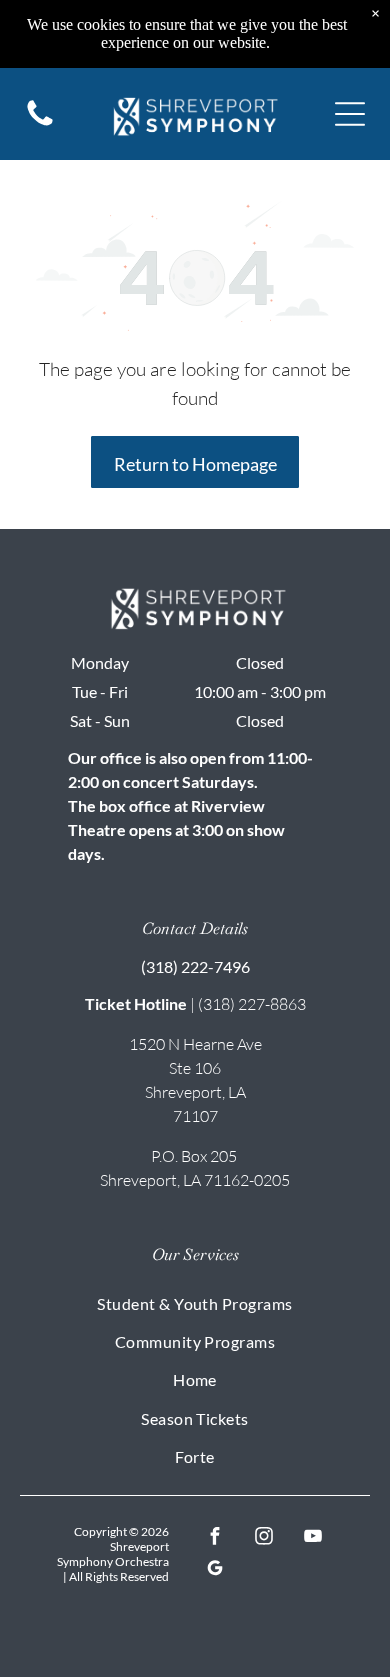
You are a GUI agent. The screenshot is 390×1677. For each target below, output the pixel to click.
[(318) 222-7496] (40, 124)
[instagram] (263, 1538)
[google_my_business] (214, 1570)
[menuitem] (195, 1302)
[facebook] (214, 1538)
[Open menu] (350, 114)
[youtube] (312, 1538)
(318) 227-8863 (252, 1004)
